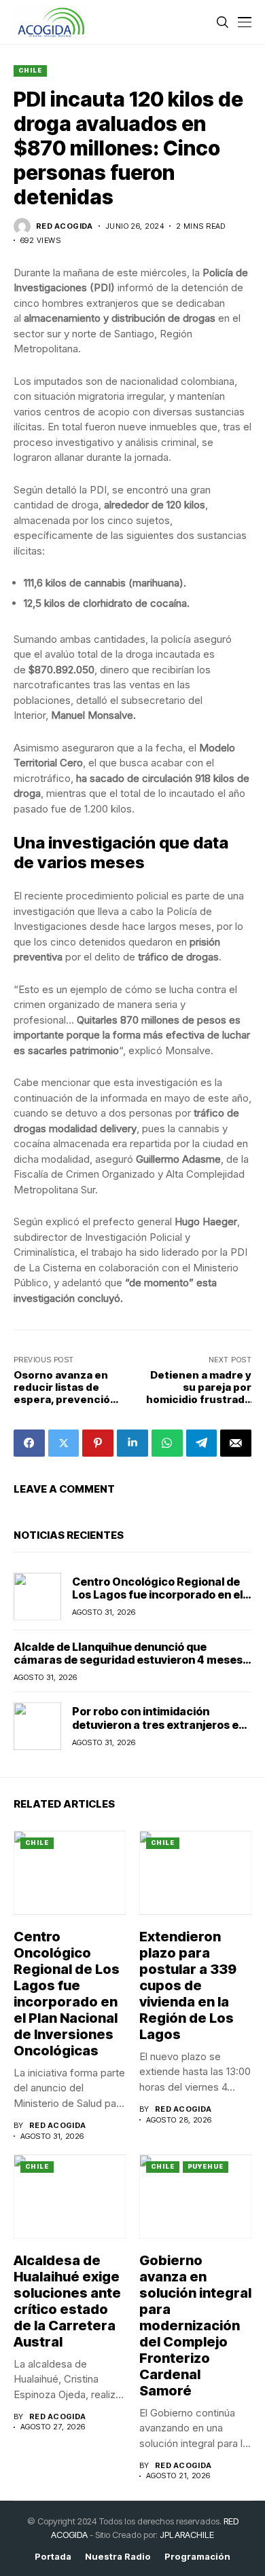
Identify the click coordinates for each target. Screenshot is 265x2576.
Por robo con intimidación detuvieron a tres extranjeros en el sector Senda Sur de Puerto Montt (159, 1731)
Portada (53, 2557)
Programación (197, 2557)
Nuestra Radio (118, 2557)
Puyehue (206, 2166)
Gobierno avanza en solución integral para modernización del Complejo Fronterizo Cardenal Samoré (195, 2326)
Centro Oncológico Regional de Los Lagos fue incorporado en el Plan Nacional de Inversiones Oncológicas (157, 1601)
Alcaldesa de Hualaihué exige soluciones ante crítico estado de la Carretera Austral (67, 2301)
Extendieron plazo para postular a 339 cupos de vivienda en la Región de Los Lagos (188, 1985)
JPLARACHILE (187, 2535)
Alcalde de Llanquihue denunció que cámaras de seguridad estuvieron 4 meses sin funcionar (128, 1660)
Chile (30, 70)
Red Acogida (65, 226)
